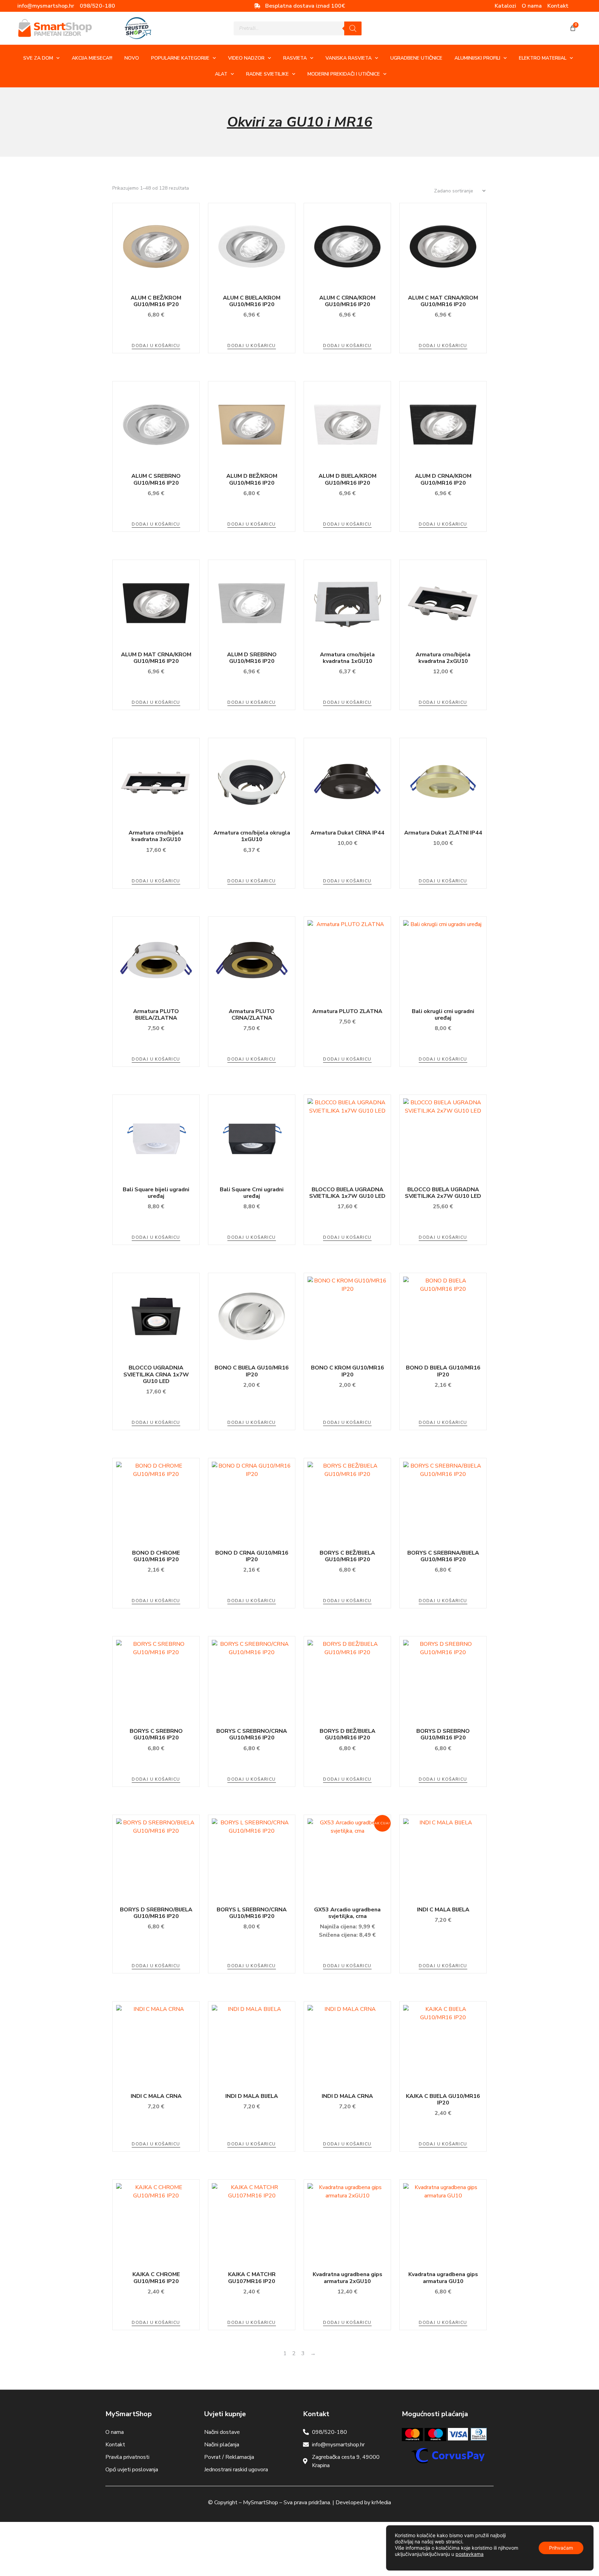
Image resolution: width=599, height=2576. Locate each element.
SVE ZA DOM (38, 58)
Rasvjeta (295, 58)
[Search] (353, 28)
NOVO (132, 58)
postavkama (470, 2554)
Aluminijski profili (477, 58)
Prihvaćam (561, 2548)
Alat (221, 74)
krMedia (381, 2502)
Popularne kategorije (180, 58)
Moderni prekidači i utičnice (344, 74)
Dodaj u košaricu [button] (156, 346)
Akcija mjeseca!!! (92, 58)
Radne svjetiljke (267, 74)
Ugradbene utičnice (416, 58)
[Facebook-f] (579, 6)
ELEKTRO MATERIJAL (543, 58)
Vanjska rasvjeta (349, 58)
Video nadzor (246, 58)
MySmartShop (261, 2502)
